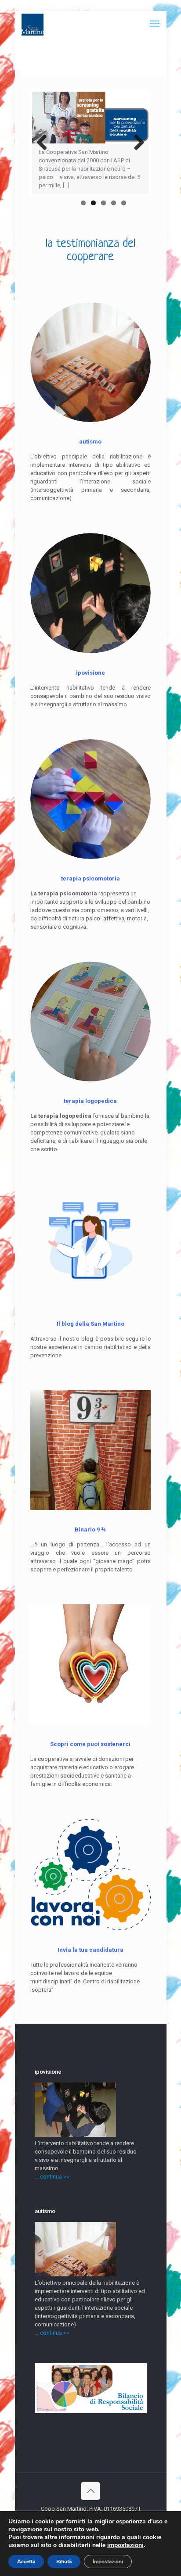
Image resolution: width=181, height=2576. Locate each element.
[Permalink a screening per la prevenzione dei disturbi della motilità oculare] (90, 118)
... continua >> (52, 2177)
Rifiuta (64, 2562)
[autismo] (75, 2274)
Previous (45, 143)
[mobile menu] (155, 24)
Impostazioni (108, 2562)
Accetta (26, 2562)
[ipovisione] (75, 2135)
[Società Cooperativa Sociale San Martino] (33, 24)
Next (136, 143)
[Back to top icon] (90, 2491)
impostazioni (125, 2545)
